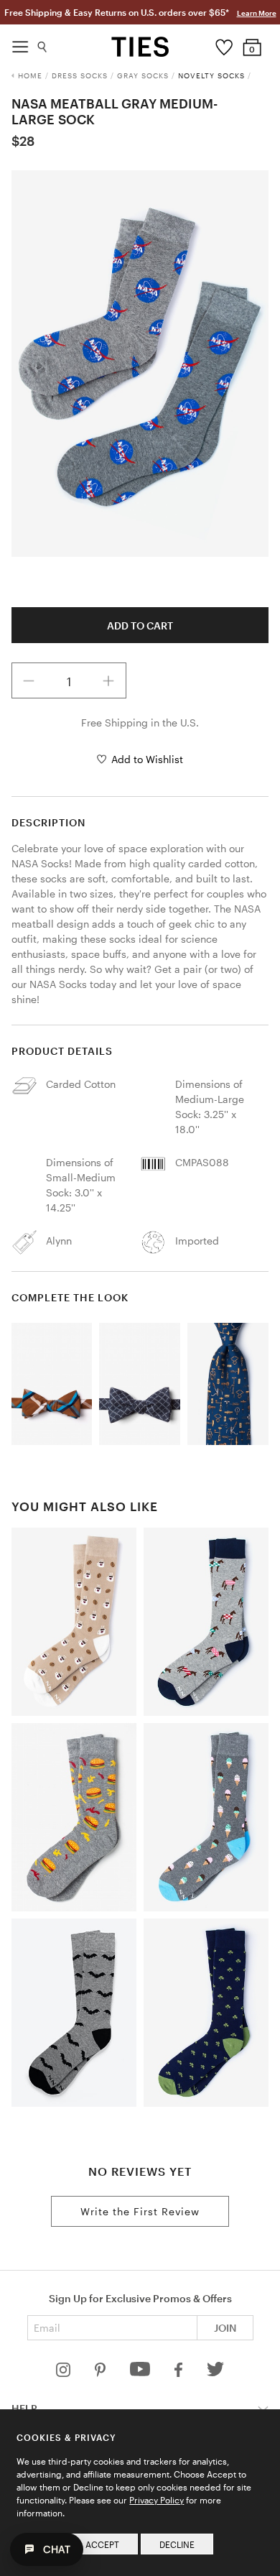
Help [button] (24, 2408)
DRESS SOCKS (80, 75)
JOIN (225, 2328)
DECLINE (177, 2544)
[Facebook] (179, 2373)
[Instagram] (65, 2373)
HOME (30, 75)
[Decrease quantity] (29, 680)
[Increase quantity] (108, 680)
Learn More (257, 13)
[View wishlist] (224, 44)
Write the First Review (140, 2211)
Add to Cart (140, 625)
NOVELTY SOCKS (211, 75)
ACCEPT (102, 2544)
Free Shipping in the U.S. (140, 723)
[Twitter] (216, 2373)
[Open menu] (20, 43)
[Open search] (43, 43)
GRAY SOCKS (143, 75)
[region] (140, 364)
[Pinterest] (102, 2373)
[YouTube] (141, 2373)
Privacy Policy (157, 2500)
